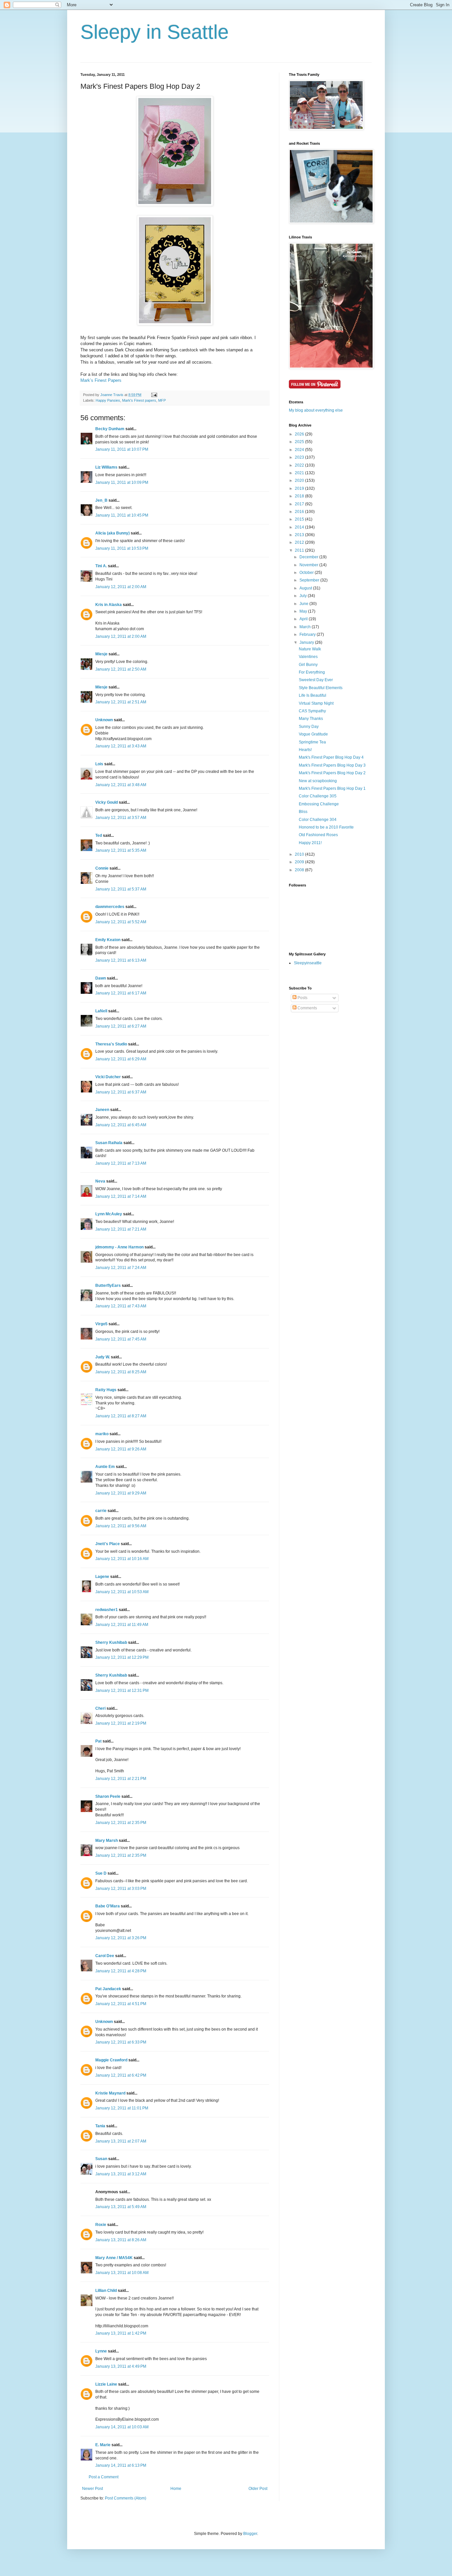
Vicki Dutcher (108, 1077)
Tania (100, 2126)
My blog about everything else (316, 410)
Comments (307, 1008)
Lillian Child (106, 2291)
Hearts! (305, 750)
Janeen (102, 1110)
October (307, 573)
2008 (300, 870)
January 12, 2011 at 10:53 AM (122, 1592)
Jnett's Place (108, 1544)
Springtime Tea (312, 742)
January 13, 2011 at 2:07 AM (121, 2141)
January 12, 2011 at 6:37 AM (121, 1092)
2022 (300, 465)
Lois (99, 764)
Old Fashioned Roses (318, 835)
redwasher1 (107, 1610)
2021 (300, 473)
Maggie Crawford (111, 2060)
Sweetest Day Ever (316, 680)
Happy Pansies (108, 400)
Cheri (100, 1708)
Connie (102, 868)
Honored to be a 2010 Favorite (326, 827)
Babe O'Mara (108, 1906)
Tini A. (101, 566)
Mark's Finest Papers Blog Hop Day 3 (332, 765)
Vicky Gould (107, 802)
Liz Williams (106, 467)
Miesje (101, 654)
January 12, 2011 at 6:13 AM (121, 960)
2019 (300, 488)
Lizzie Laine (106, 2384)
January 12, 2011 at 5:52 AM (121, 922)
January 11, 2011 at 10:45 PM (122, 515)
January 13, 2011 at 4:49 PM (121, 2366)
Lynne (101, 2351)
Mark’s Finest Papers (101, 380)
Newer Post (92, 2489)
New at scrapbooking (318, 781)
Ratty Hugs (106, 1390)
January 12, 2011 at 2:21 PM (121, 1779)
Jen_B (101, 500)
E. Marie (103, 2445)
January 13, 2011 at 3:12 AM (121, 2174)
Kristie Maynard (110, 2093)
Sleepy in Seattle (155, 32)
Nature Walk (310, 649)
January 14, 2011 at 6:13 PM (121, 2465)
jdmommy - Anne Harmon (119, 1247)
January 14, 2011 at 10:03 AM (122, 2427)
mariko (102, 1434)
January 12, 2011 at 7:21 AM (121, 1229)
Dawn (101, 978)
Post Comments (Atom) (126, 2498)
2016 (300, 512)
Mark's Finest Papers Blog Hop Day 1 (332, 788)
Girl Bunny (308, 665)
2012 (300, 542)
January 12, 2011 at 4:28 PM (121, 1971)
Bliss (303, 812)
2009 (300, 862)
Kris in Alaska (109, 605)
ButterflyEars (108, 1286)
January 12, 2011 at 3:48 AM (121, 785)
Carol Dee (105, 1956)
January (307, 642)
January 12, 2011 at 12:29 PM (122, 1657)
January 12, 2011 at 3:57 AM (121, 818)
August (306, 588)
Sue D (101, 1873)
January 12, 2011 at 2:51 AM (121, 702)
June (304, 604)
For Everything (312, 672)
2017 (300, 504)
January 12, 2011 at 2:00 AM (121, 587)
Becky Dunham (110, 429)
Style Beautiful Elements (321, 688)
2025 (300, 442)
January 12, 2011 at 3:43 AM (121, 746)
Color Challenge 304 (318, 820)
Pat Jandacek (108, 1989)
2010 (300, 854)
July (304, 596)
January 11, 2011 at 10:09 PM (122, 482)
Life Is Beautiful (313, 695)
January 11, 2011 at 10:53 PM (122, 548)
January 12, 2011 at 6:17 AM (121, 993)
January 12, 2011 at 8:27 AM (121, 1416)
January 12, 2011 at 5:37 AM (121, 889)
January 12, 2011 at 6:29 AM (121, 1059)
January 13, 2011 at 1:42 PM (121, 2333)
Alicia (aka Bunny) (113, 533)
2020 (300, 480)
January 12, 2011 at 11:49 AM (122, 1625)
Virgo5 (101, 1324)
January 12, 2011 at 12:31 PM (122, 1691)
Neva (100, 1181)
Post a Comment (104, 2477)
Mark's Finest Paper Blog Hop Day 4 (331, 757)
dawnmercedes (110, 907)
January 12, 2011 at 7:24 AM (121, 1268)
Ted (99, 835)
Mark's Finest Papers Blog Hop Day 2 (332, 773)
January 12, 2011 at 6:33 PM (121, 2042)
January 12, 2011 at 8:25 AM (121, 1372)
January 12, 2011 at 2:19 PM (121, 1723)
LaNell (101, 1011)
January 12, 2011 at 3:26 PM (121, 1938)
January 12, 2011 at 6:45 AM (121, 1125)
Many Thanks (311, 719)
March (306, 627)
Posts (302, 998)
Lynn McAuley (109, 1214)
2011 (300, 550)
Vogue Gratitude (313, 734)
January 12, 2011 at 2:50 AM (121, 669)
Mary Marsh (107, 1841)
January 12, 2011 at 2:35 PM (121, 1823)
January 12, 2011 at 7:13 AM (121, 1163)
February (308, 634)
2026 (300, 434)
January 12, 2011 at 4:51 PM (121, 2004)
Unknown (104, 720)
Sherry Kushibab (111, 1642)
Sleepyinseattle (308, 963)
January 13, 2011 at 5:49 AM (121, 2207)
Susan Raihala (109, 1143)
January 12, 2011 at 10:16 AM (122, 1559)
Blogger (250, 2534)
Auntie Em (105, 1467)
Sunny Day (309, 727)
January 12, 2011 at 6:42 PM (121, 2075)
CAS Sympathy (312, 711)
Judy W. (103, 1357)
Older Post (258, 2489)
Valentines (308, 657)
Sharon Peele (108, 1796)
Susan (101, 2159)
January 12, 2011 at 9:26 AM (121, 1449)
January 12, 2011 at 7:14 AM (121, 1196)
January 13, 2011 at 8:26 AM (121, 2240)
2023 (300, 457)
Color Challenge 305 (318, 796)
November (309, 565)
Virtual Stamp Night (316, 703)
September (310, 580)
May (304, 611)
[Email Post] (154, 395)
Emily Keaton (108, 940)
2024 (300, 450)
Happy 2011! (310, 843)
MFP (162, 400)
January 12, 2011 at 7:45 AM (121, 1339)
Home (176, 2489)
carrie (101, 1511)
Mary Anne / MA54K (114, 2258)
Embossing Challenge (319, 804)
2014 (300, 527)
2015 (300, 519)
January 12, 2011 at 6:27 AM (121, 1026)
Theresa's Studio (111, 1044)
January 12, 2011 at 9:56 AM (121, 1526)
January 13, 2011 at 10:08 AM (122, 2273)
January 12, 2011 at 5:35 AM (121, 850)
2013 (300, 535)
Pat (98, 1741)
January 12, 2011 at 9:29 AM (121, 1493)
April (304, 619)
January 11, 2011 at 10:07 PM (122, 449)
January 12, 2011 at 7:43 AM (121, 1306)
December (309, 557)
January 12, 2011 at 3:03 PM (121, 1889)
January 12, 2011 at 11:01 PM (122, 2108)
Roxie (101, 2225)
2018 (300, 496)
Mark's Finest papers (139, 400)
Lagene (102, 1577)
